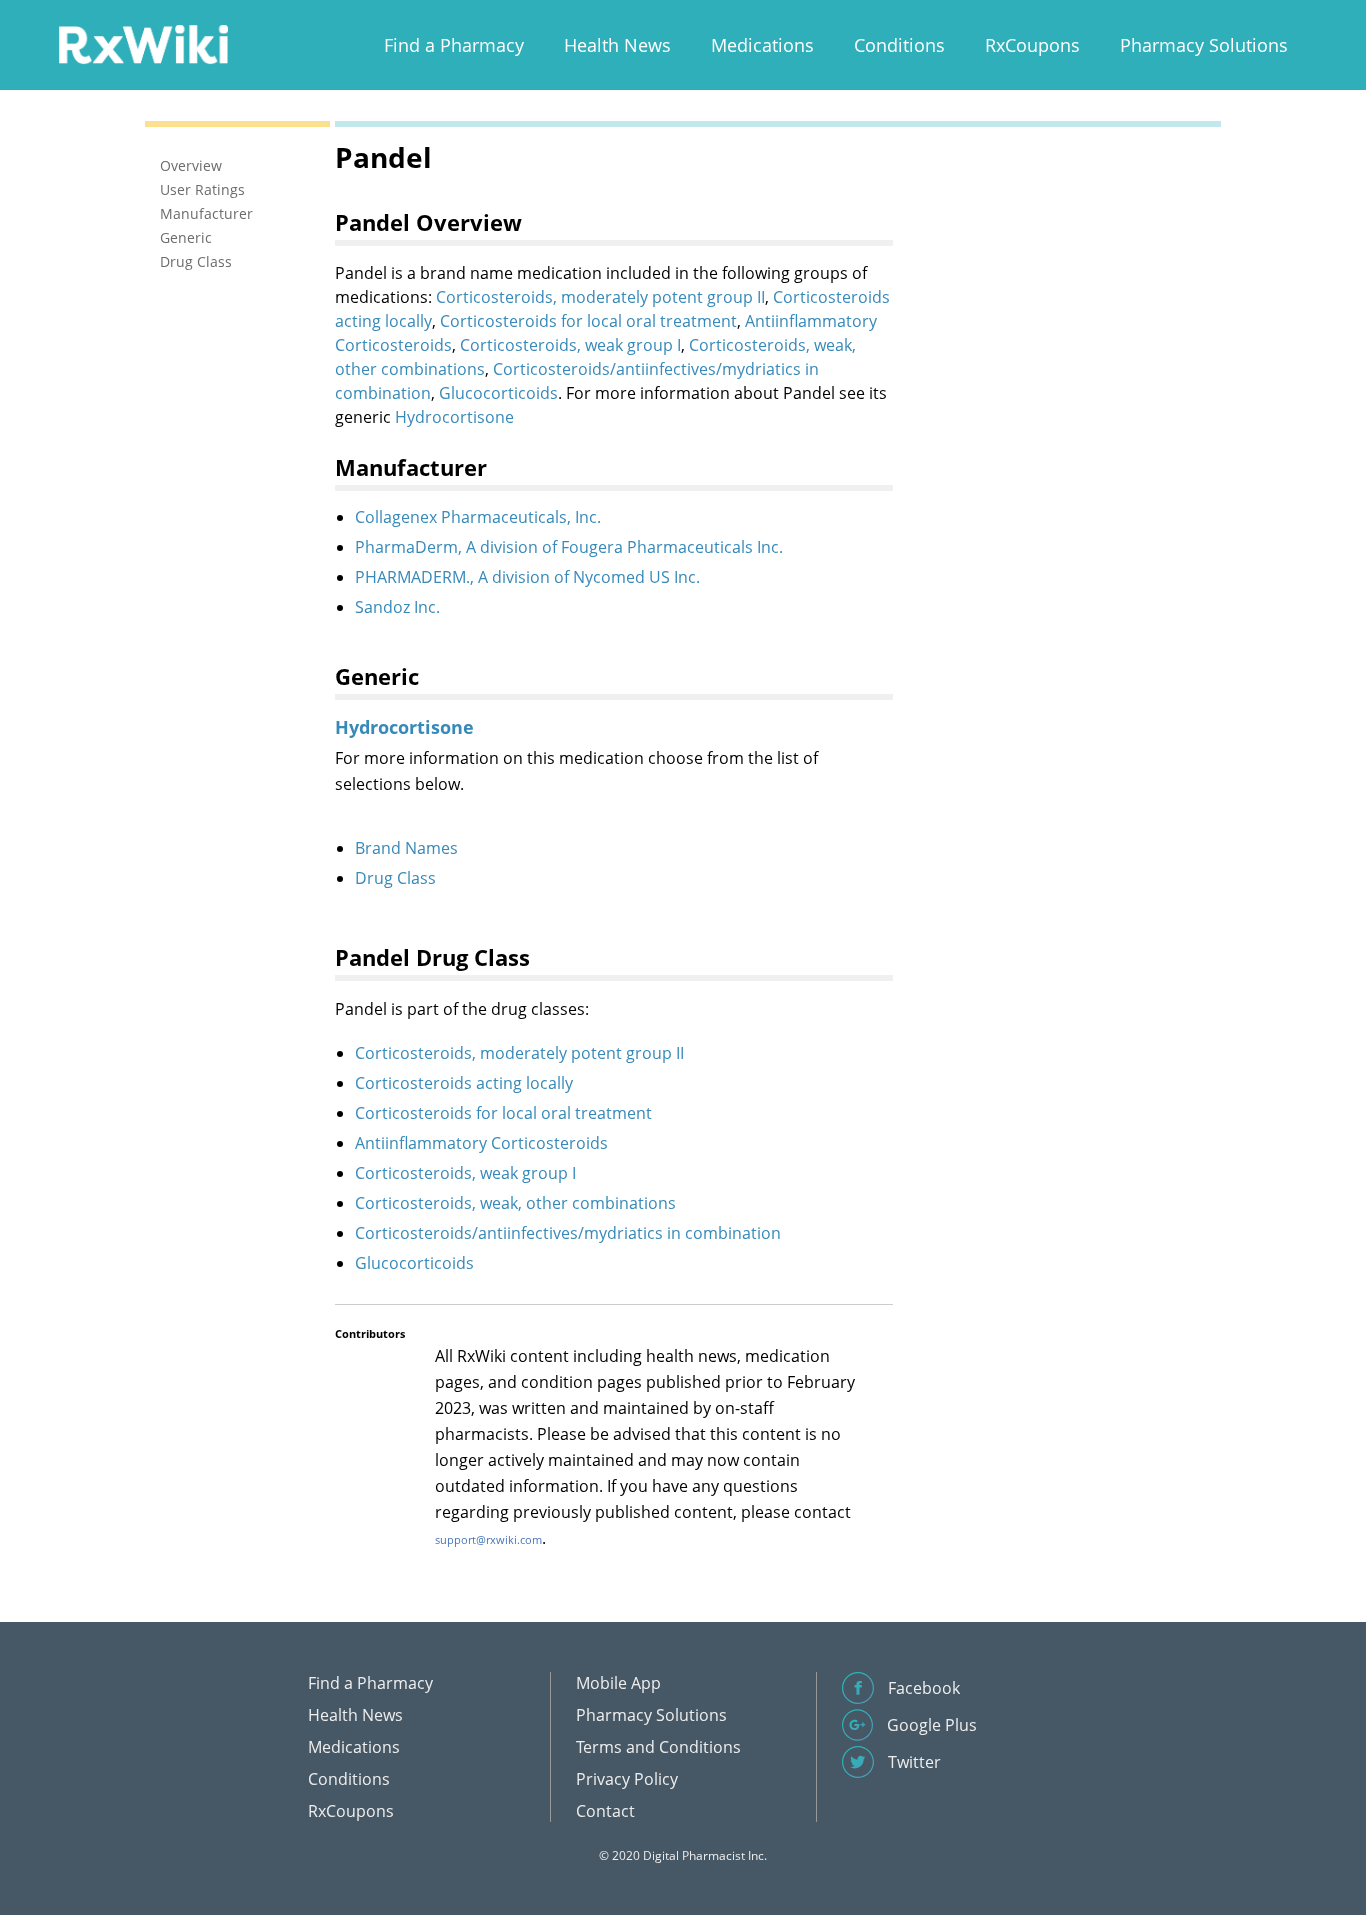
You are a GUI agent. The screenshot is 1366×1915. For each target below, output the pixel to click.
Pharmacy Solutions (1204, 45)
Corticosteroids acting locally (464, 1083)
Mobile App (618, 1683)
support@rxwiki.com (488, 1539)
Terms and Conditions (658, 1747)
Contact (605, 1811)
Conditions (899, 45)
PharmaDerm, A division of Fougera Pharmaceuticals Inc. (569, 547)
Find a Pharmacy (454, 45)
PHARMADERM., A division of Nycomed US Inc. (527, 577)
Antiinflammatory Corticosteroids (481, 1143)
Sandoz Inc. (397, 607)
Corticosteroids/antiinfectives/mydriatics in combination (568, 1233)
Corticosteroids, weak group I (570, 345)
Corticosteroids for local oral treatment (588, 321)
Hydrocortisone (454, 417)
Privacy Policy (627, 1779)
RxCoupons (1032, 45)
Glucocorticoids (498, 393)
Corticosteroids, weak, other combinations (515, 1203)
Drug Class (395, 878)
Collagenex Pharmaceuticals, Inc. (478, 517)
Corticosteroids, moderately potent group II (600, 297)
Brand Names (406, 848)
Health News (617, 45)
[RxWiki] (143, 43)
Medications (762, 45)
